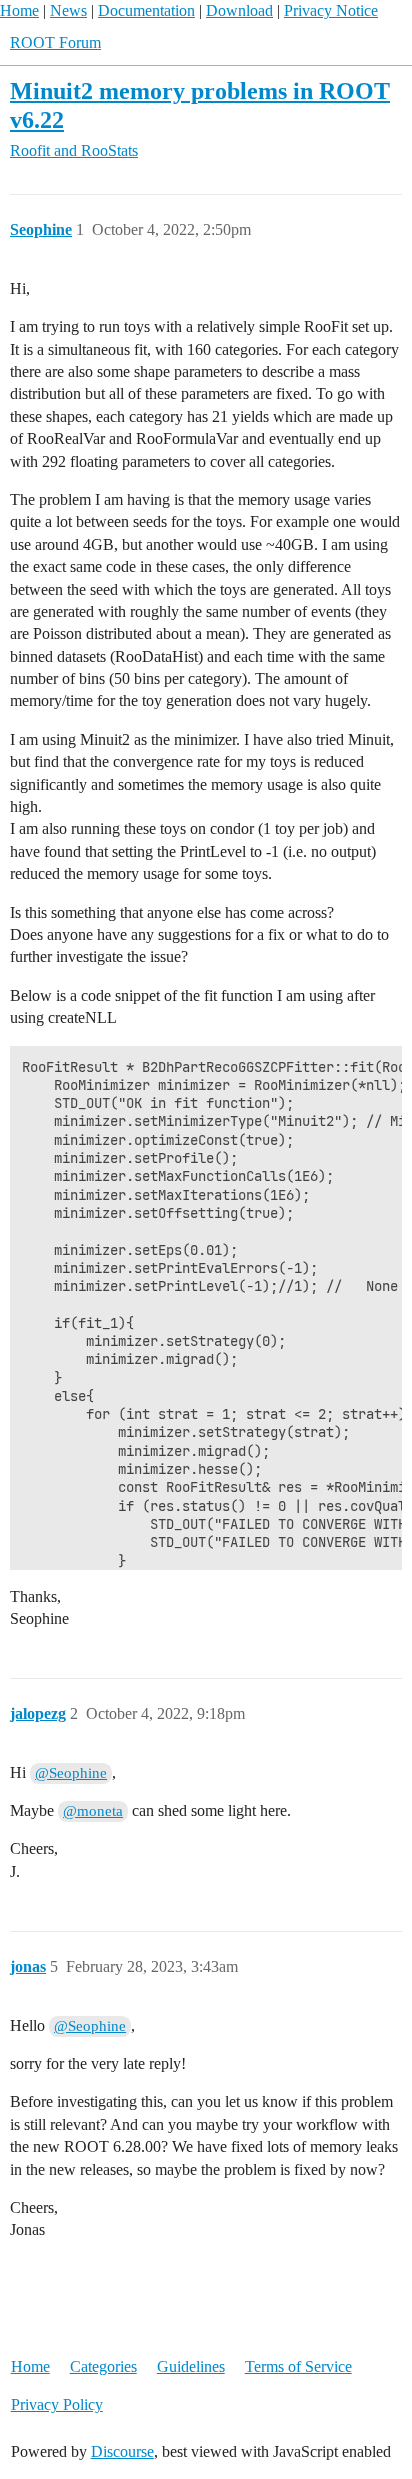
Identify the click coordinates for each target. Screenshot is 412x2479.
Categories (103, 2366)
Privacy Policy (57, 2404)
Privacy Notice (331, 10)
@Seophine (71, 1773)
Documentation (146, 10)
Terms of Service (298, 2366)
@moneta (93, 1811)
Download (239, 10)
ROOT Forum (55, 42)
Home (19, 10)
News (68, 10)
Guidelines (191, 2366)
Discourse (122, 2451)
